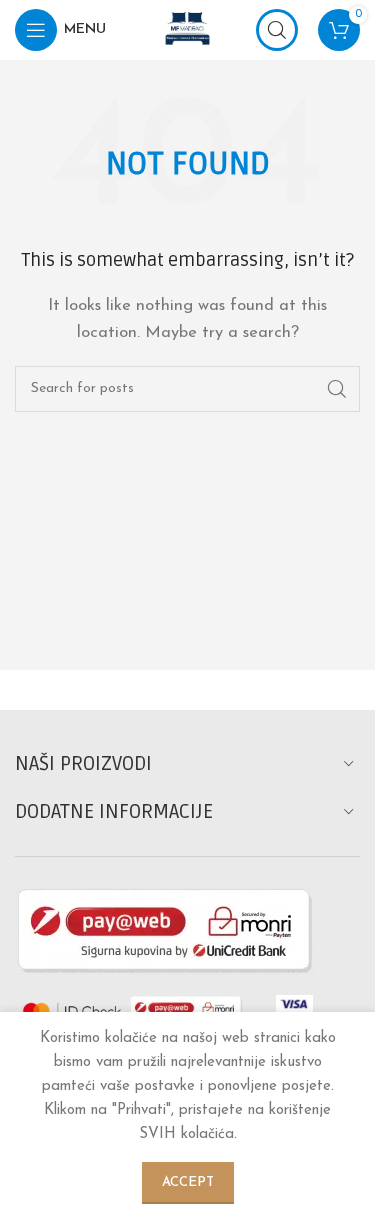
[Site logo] (188, 29)
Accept (188, 1182)
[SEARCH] (337, 389)
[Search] (277, 30)
